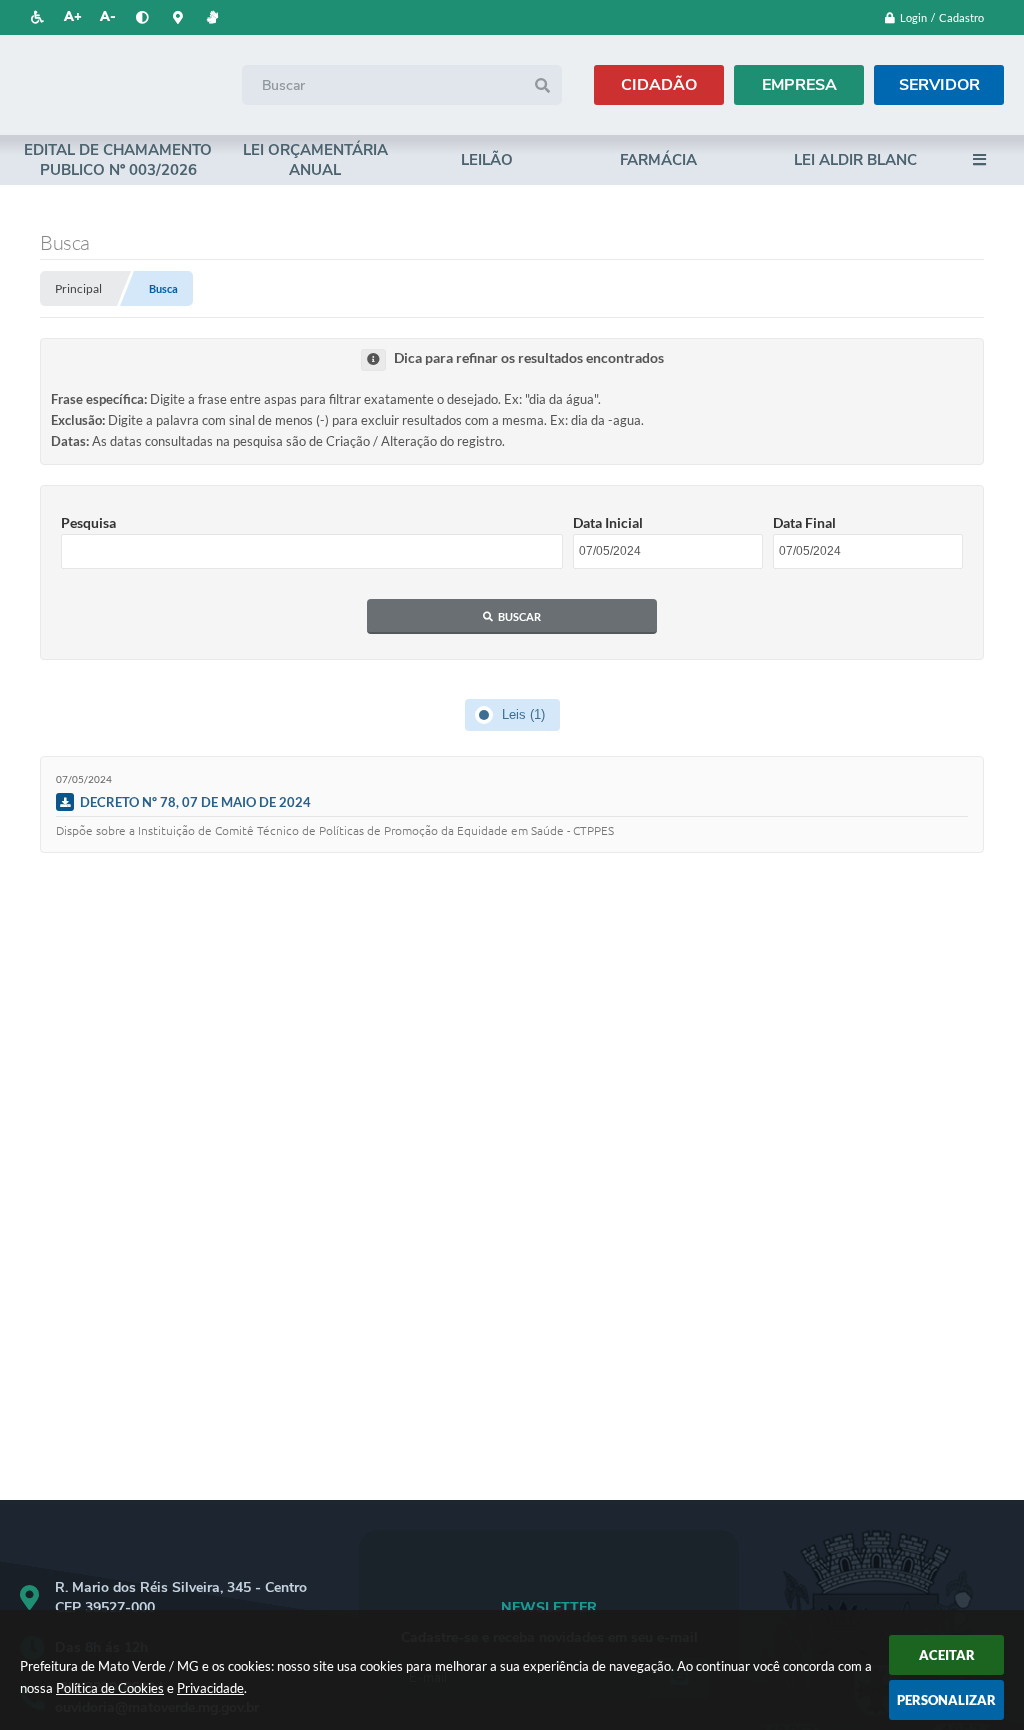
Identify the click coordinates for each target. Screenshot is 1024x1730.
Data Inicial (608, 522)
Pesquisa (88, 522)
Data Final (804, 522)
